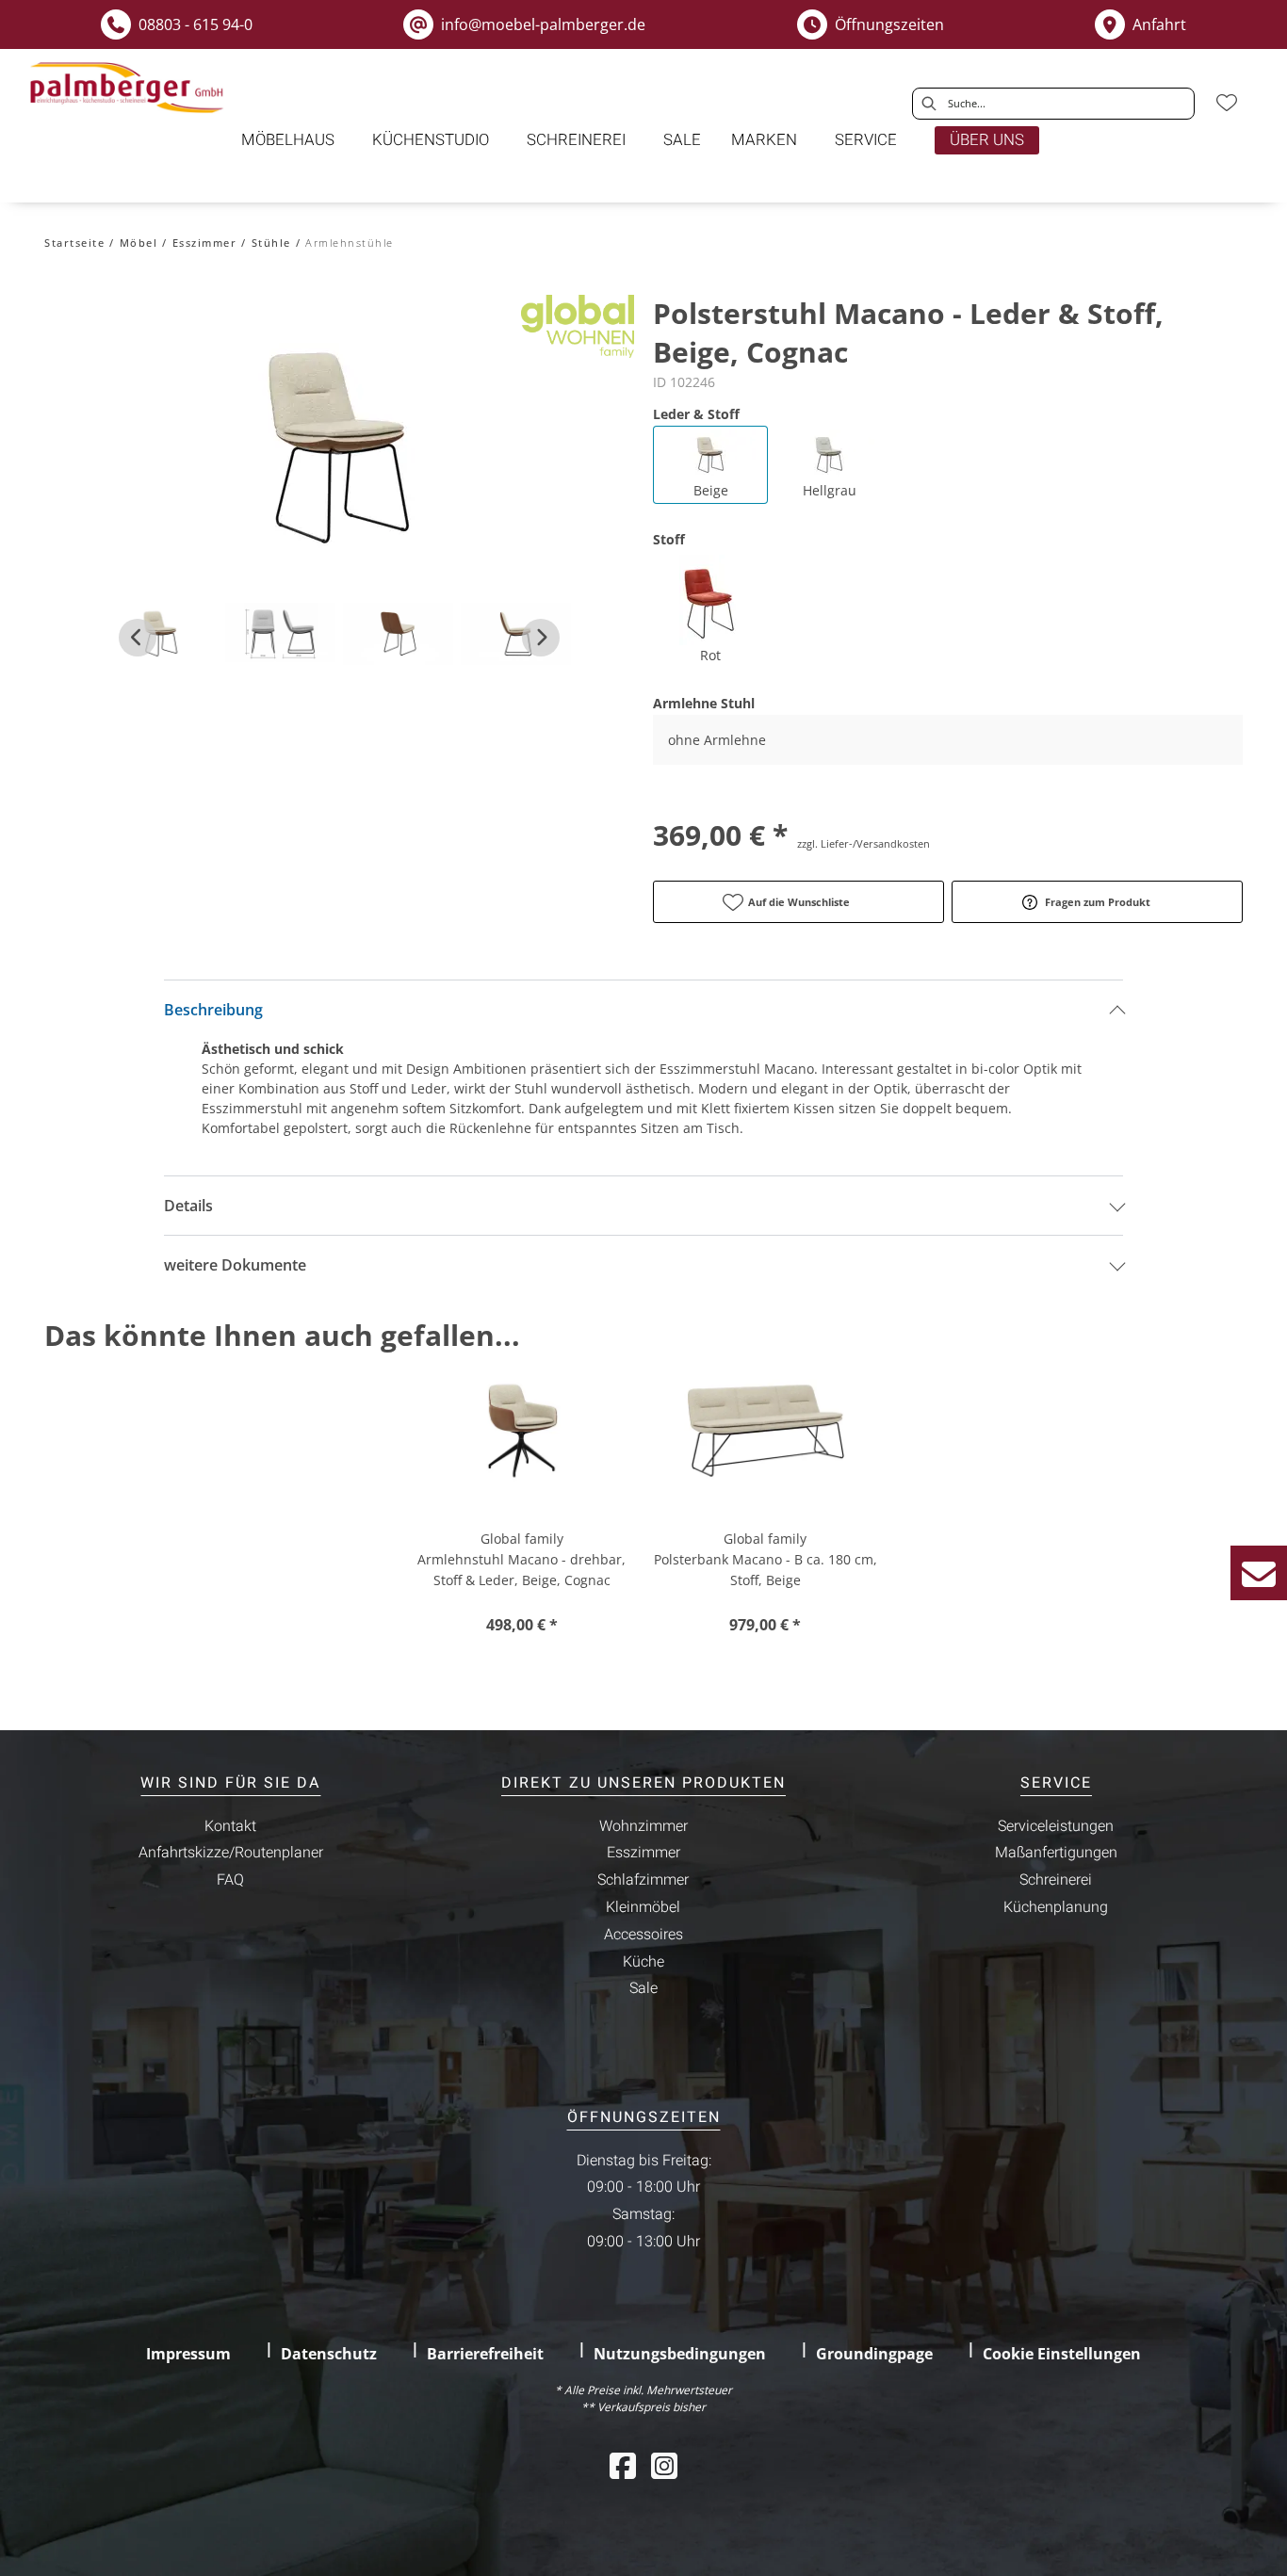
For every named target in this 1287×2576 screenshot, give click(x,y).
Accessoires (643, 1935)
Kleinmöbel (643, 1907)
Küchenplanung (1056, 1907)
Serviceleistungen (1056, 1826)
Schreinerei (1056, 1880)
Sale (643, 1988)
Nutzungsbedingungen (680, 2354)
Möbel (139, 243)
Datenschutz (329, 2354)
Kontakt (230, 1826)
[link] (288, 140)
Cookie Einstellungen (1062, 2354)
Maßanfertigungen (1056, 1853)
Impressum (188, 2354)
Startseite (74, 243)
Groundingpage (874, 2354)
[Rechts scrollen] (541, 638)
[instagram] (664, 2465)
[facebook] (623, 2465)
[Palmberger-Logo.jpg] (130, 88)
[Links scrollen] (138, 638)
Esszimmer (205, 243)
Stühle (271, 243)
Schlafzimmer (643, 1880)
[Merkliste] (1227, 103)
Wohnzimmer (643, 1826)
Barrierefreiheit (485, 2354)
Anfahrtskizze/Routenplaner (231, 1853)
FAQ (230, 1880)
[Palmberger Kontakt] (1259, 1573)
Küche (643, 1962)
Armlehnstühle (350, 243)
